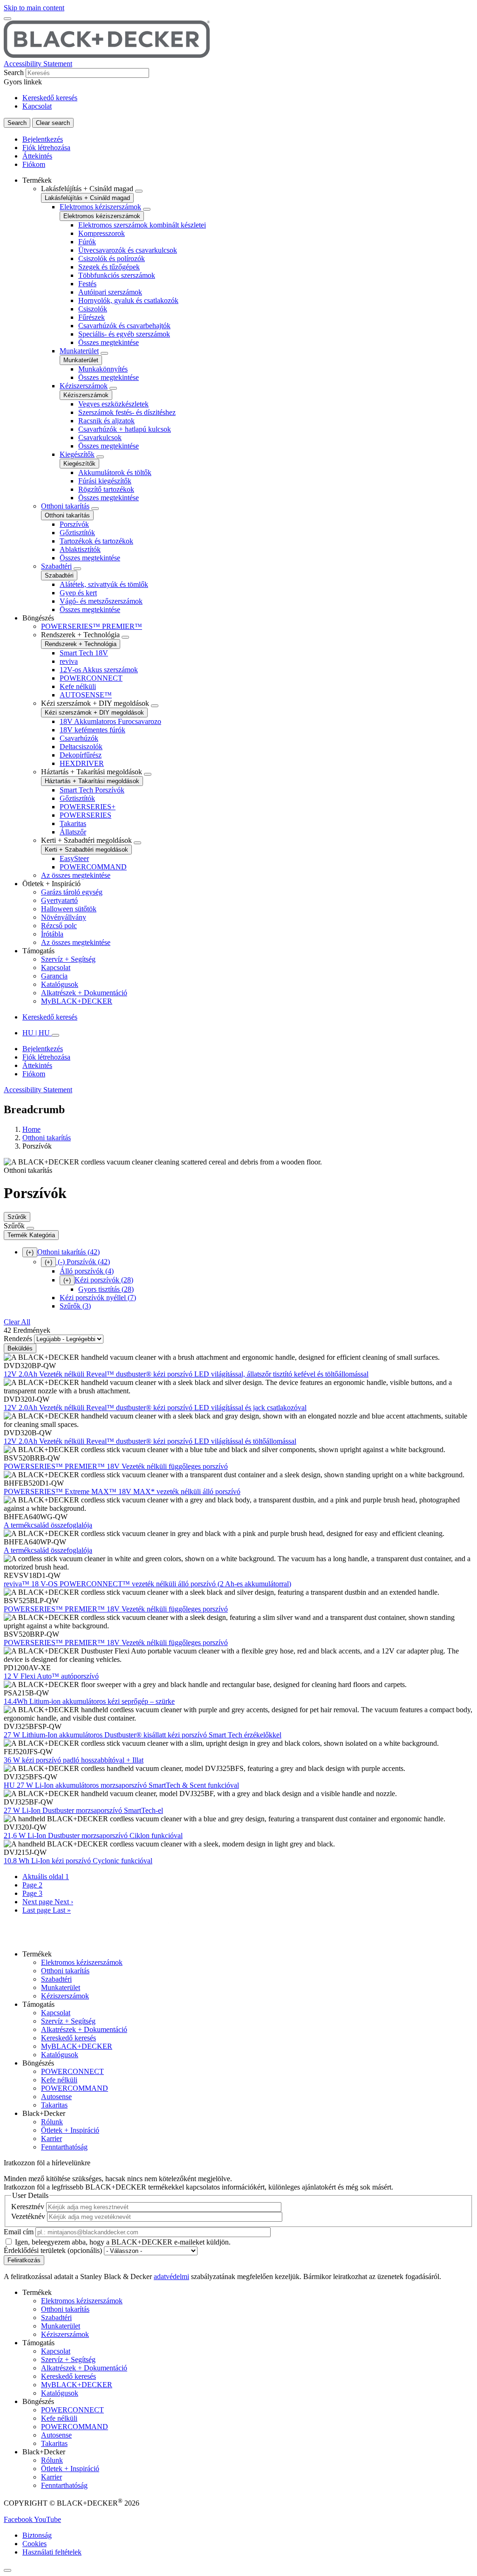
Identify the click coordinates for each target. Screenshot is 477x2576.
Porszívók (74, 524)
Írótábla (52, 934)
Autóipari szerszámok (110, 292)
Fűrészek (92, 317)
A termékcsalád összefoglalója (48, 1525)
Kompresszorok (102, 233)
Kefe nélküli (78, 686)
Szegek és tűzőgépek (109, 267)
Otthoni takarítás (65, 506)
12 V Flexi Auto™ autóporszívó (51, 1676)
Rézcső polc (59, 926)
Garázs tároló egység (72, 892)
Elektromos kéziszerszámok (100, 207)
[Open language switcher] (55, 1035)
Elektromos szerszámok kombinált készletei (142, 225)
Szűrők (17, 1217)
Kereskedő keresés (50, 98)
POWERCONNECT (91, 678)
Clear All (17, 1322)
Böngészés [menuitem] (38, 618)
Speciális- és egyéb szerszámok (124, 334)
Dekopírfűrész (81, 755)
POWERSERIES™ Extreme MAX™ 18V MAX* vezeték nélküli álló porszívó (122, 1491)
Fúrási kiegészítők (105, 481)
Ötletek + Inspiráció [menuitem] (51, 884)
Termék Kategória (31, 1235)
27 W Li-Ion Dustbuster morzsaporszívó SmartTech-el (83, 1810)
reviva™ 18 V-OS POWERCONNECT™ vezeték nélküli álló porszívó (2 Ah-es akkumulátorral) (147, 1584)
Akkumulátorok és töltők (115, 472)
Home (31, 1129)
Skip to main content (34, 8)
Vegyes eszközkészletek (113, 404)
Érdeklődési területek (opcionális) (53, 2250)
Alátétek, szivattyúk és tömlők (104, 584)
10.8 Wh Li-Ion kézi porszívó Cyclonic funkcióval (78, 1861)
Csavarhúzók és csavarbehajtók (124, 326)
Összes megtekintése (109, 342)
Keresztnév (28, 2207)
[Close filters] (30, 1228)
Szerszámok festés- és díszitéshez (127, 412)
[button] (19, 2519)
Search (14, 72)
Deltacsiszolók (81, 747)
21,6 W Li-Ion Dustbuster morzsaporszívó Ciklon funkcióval (93, 1836)
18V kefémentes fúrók (92, 730)
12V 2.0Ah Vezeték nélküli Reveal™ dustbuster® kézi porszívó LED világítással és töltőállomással (150, 1441)
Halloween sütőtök (69, 909)
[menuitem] (248, 395)
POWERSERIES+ (88, 807)
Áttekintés (37, 156)
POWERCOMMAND (93, 867)
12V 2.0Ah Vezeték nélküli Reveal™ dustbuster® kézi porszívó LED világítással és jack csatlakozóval (155, 1408)
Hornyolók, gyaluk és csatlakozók (128, 300)
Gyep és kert (78, 593)
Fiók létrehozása (46, 148)
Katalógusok (60, 984)
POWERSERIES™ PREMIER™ (92, 626)
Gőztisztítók (77, 533)
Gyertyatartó (59, 900)
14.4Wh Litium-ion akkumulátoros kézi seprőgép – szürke (89, 1701)
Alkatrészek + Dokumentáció (84, 993)
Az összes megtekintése (76, 875)
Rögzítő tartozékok (106, 489)
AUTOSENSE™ (86, 695)
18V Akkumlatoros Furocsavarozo (110, 721)
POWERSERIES (85, 815)
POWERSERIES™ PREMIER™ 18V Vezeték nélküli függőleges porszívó (116, 1466)
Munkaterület (79, 351)
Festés (87, 284)
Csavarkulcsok (100, 437)
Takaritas (73, 823)
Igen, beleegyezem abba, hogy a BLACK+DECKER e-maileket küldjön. (123, 2242)
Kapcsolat (37, 106)
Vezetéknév (28, 2216)
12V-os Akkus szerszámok (99, 670)
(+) (30, 1252)
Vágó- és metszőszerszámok (101, 601)
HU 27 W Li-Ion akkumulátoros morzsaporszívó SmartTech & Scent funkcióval (121, 1785)
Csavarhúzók (79, 738)
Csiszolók (93, 309)
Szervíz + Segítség (68, 959)
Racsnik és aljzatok (106, 421)
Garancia (54, 976)
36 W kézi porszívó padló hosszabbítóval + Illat (74, 1760)
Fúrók (87, 242)
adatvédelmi (171, 2276)
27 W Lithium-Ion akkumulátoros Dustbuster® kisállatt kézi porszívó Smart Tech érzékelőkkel (143, 1735)
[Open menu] (7, 19)
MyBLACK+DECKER (77, 1001)
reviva (69, 661)
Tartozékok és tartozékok (96, 541)
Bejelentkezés (43, 139)
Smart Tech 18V (84, 653)
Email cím (19, 2232)
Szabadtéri (56, 566)
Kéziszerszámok (84, 386)
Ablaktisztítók (80, 549)
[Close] (7, 2570)
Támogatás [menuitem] (38, 951)
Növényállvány (64, 917)
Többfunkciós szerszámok (117, 275)
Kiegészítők (77, 454)
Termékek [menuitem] (37, 180)
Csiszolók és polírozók (112, 258)
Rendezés (18, 1339)
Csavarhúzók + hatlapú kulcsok (125, 429)
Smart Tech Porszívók (92, 790)
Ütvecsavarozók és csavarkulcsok (128, 250)
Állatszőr (73, 832)
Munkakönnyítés (103, 369)
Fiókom (34, 164)
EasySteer (74, 858)
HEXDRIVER (82, 763)
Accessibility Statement (38, 64)
